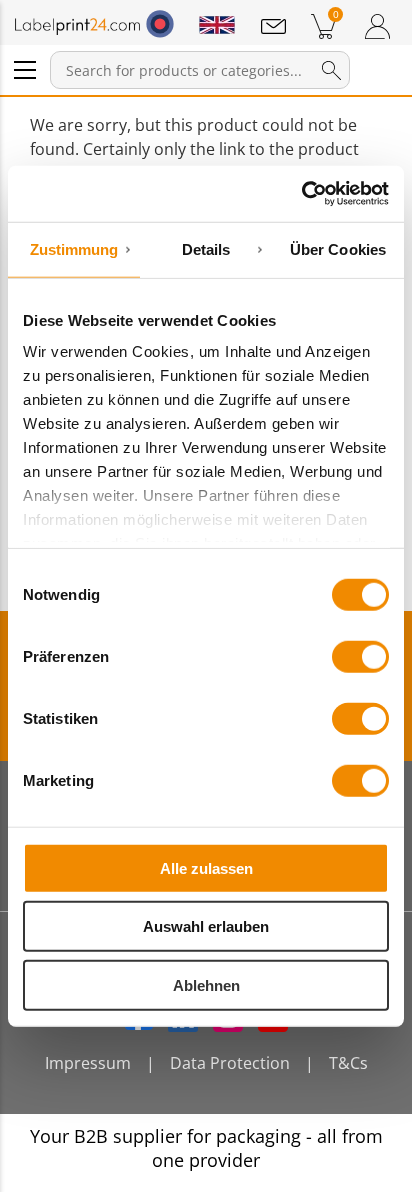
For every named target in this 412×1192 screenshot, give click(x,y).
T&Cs (348, 1063)
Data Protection (230, 1063)
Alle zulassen (206, 867)
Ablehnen (206, 984)
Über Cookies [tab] (338, 248)
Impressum (88, 1063)
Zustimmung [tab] (74, 248)
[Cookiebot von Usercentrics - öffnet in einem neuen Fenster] (301, 194)
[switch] (360, 656)
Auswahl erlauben (206, 926)
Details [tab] (206, 248)
